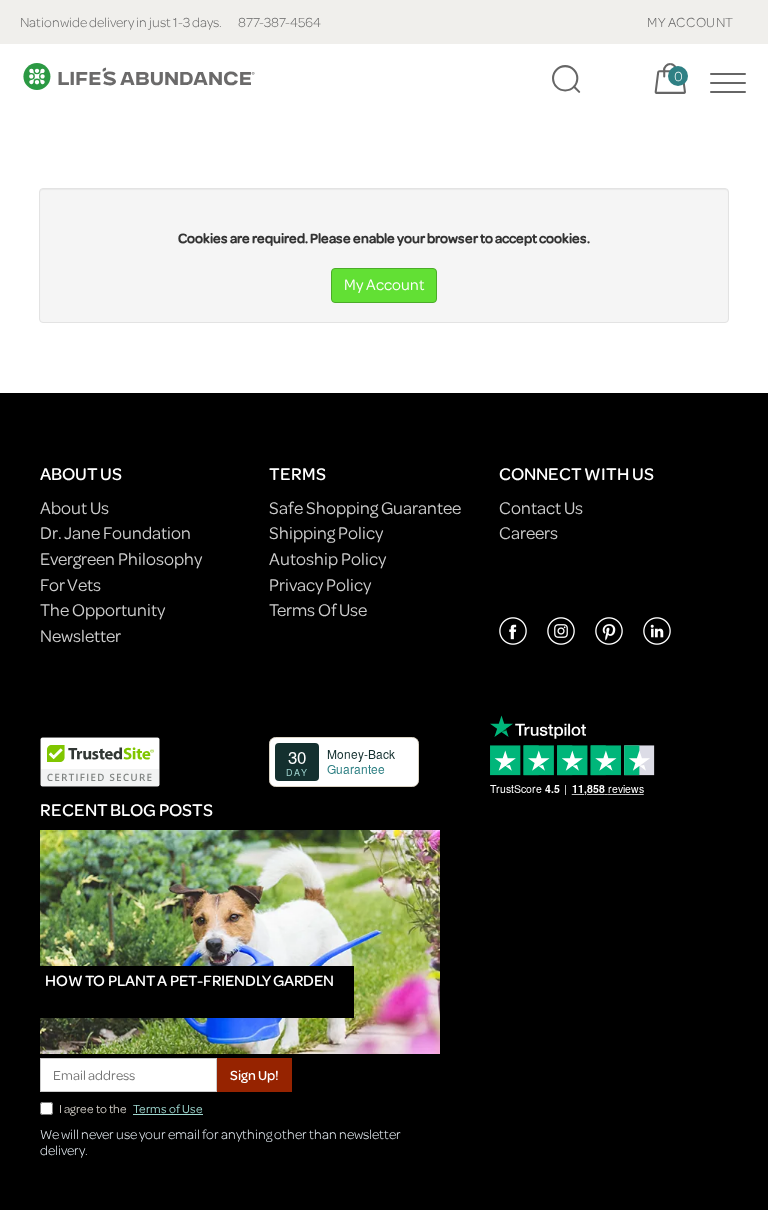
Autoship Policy (327, 558)
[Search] (566, 79)
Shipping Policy (326, 532)
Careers (528, 532)
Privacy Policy (320, 584)
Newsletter (80, 635)
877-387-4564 (279, 21)
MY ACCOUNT (690, 21)
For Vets (70, 584)
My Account (384, 284)
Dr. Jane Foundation (115, 532)
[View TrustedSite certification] (100, 759)
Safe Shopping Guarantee (365, 507)
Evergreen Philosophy (121, 558)
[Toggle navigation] (723, 79)
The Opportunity (102, 609)
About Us (74, 507)
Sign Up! (254, 1074)
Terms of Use (168, 1108)
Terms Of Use (318, 609)
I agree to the (131, 1108)
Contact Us (541, 507)
